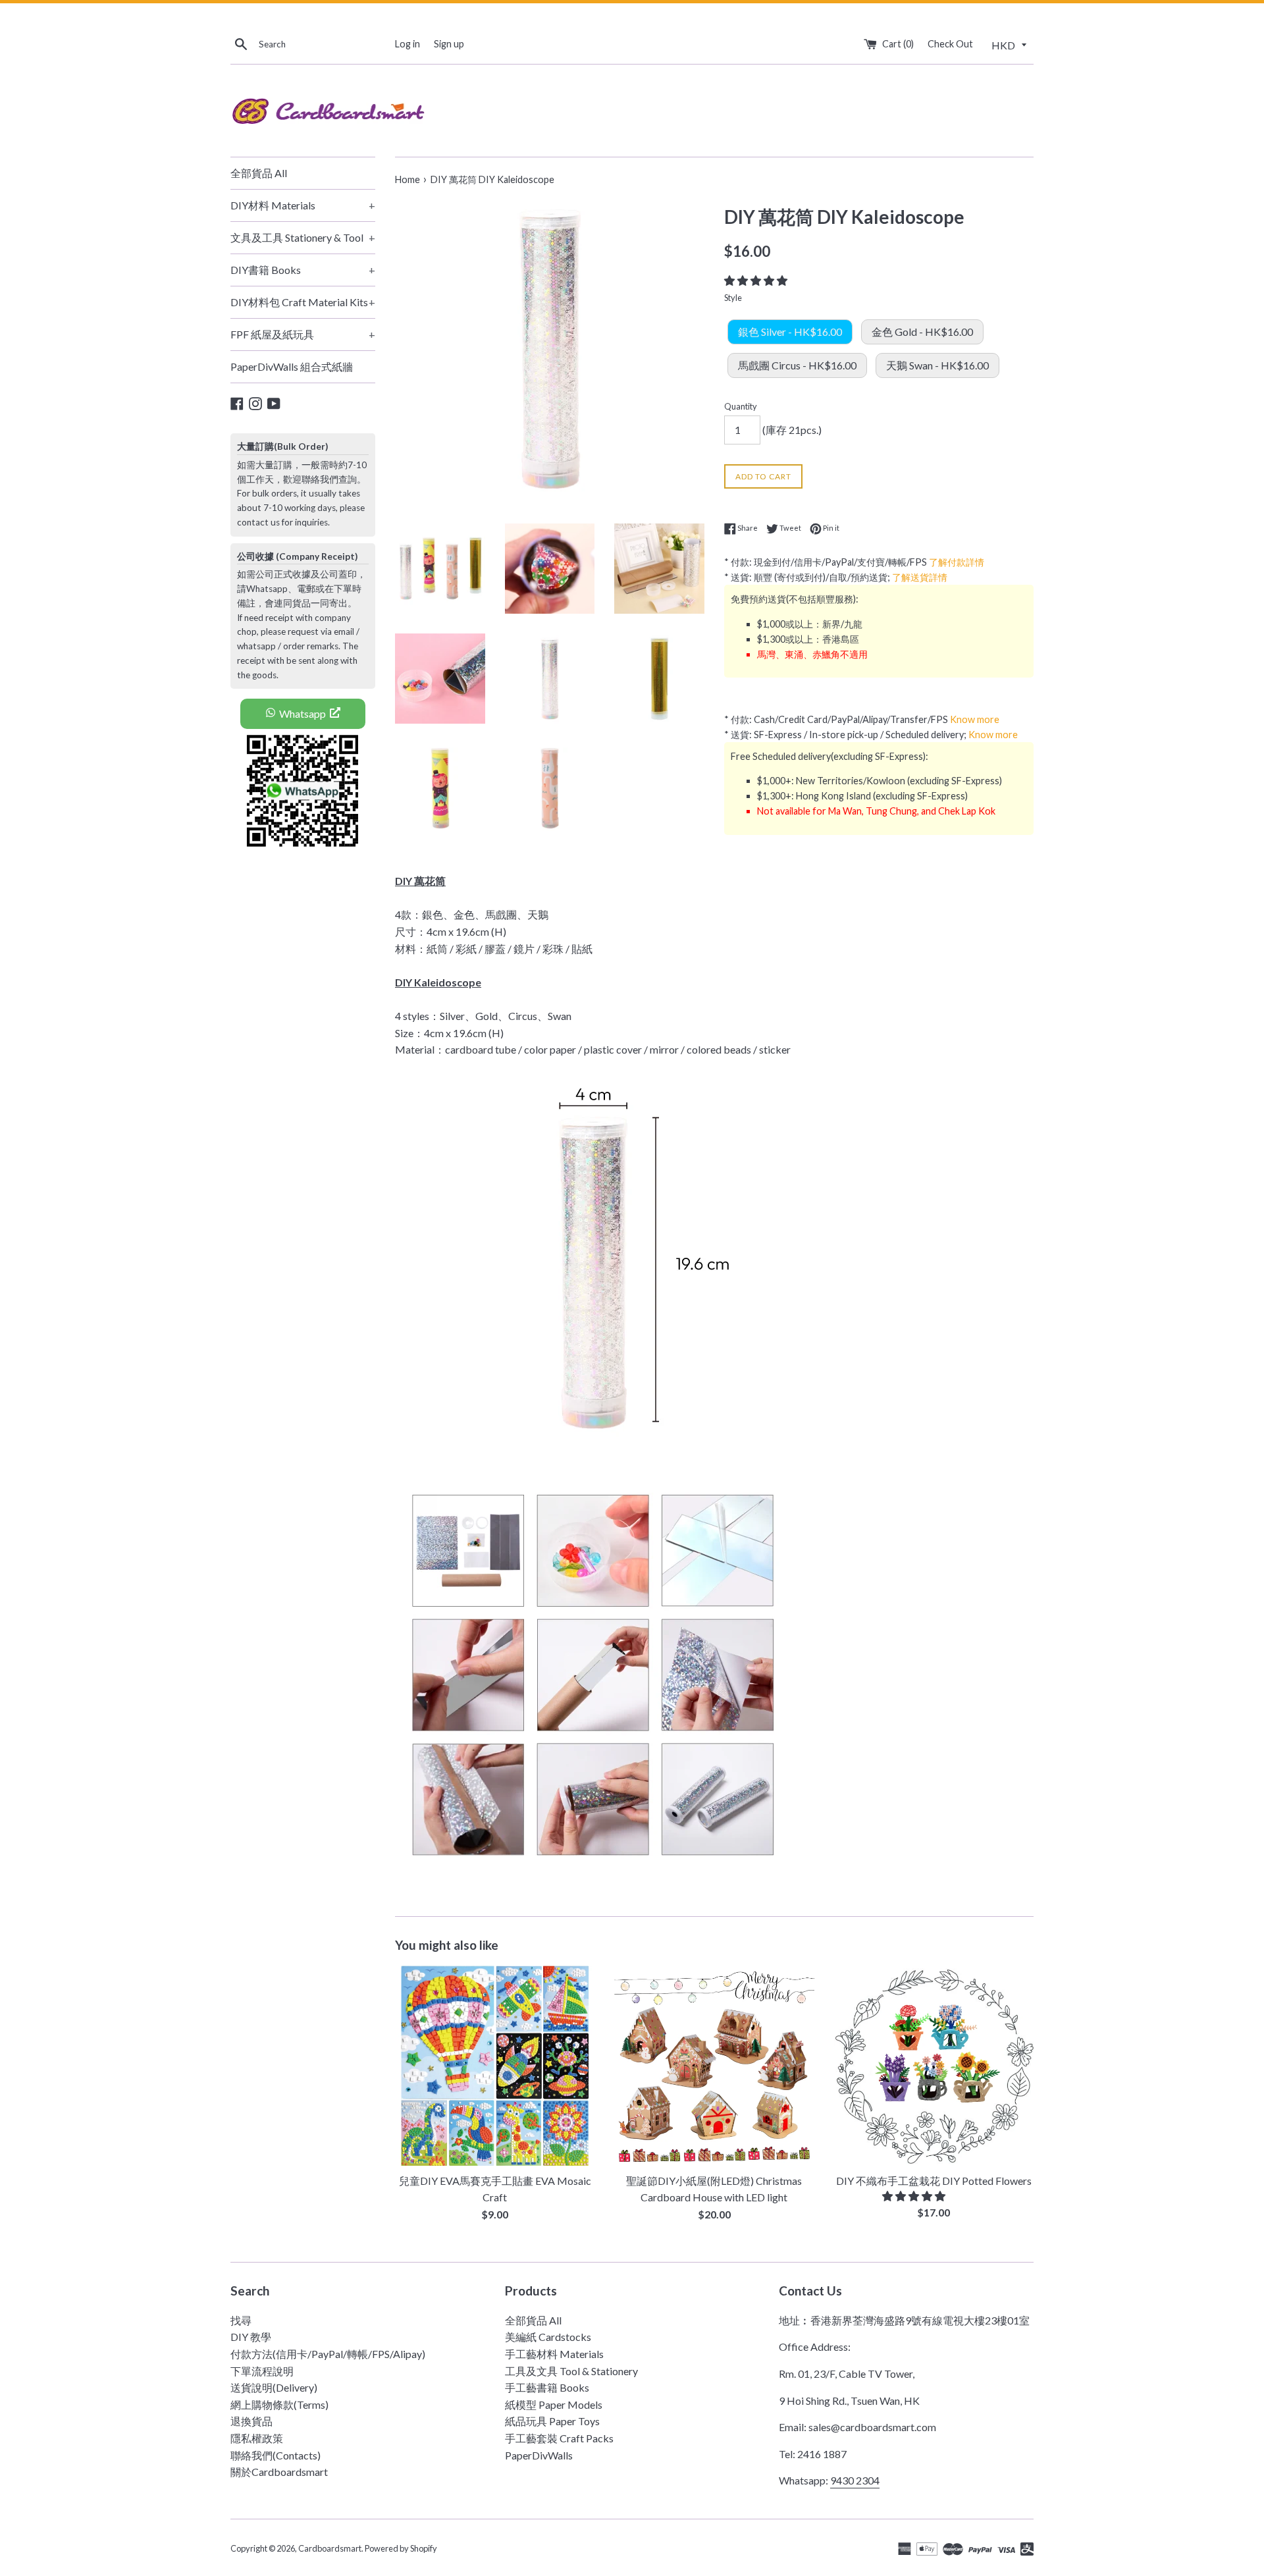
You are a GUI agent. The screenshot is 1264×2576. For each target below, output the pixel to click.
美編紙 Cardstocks (548, 2337)
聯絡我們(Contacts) (276, 2455)
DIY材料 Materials (303, 205)
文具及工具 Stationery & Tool (303, 237)
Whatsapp (303, 713)
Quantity (741, 406)
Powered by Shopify (401, 2548)
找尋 (241, 2320)
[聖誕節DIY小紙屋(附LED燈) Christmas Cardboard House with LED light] (714, 2065)
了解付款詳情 (957, 562)
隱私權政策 (257, 2438)
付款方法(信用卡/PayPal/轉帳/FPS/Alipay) (328, 2354)
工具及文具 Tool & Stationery (571, 2371)
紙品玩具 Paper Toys (552, 2421)
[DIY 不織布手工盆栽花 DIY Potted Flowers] (934, 2065)
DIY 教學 (251, 2337)
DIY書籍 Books (303, 270)
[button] (757, 280)
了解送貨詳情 (920, 577)
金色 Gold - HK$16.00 (922, 332)
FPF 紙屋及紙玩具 (303, 334)
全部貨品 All (259, 173)
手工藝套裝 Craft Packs (559, 2438)
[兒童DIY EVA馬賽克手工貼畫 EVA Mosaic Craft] (495, 2065)
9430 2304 (855, 2480)
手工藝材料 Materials (554, 2354)
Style (733, 298)
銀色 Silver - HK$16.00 (790, 332)
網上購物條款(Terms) (279, 2404)
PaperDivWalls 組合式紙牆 (292, 366)
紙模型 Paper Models (554, 2404)
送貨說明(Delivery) (274, 2387)
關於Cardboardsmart (279, 2472)
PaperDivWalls (539, 2455)
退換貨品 (251, 2421)
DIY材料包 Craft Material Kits (303, 302)
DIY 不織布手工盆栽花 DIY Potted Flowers (934, 2181)
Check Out (950, 44)
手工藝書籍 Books (547, 2387)
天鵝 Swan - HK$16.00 (937, 365)
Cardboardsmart (330, 2548)
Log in (408, 44)
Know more (975, 719)
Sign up (449, 44)
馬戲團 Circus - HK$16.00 (797, 365)
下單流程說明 (262, 2371)
